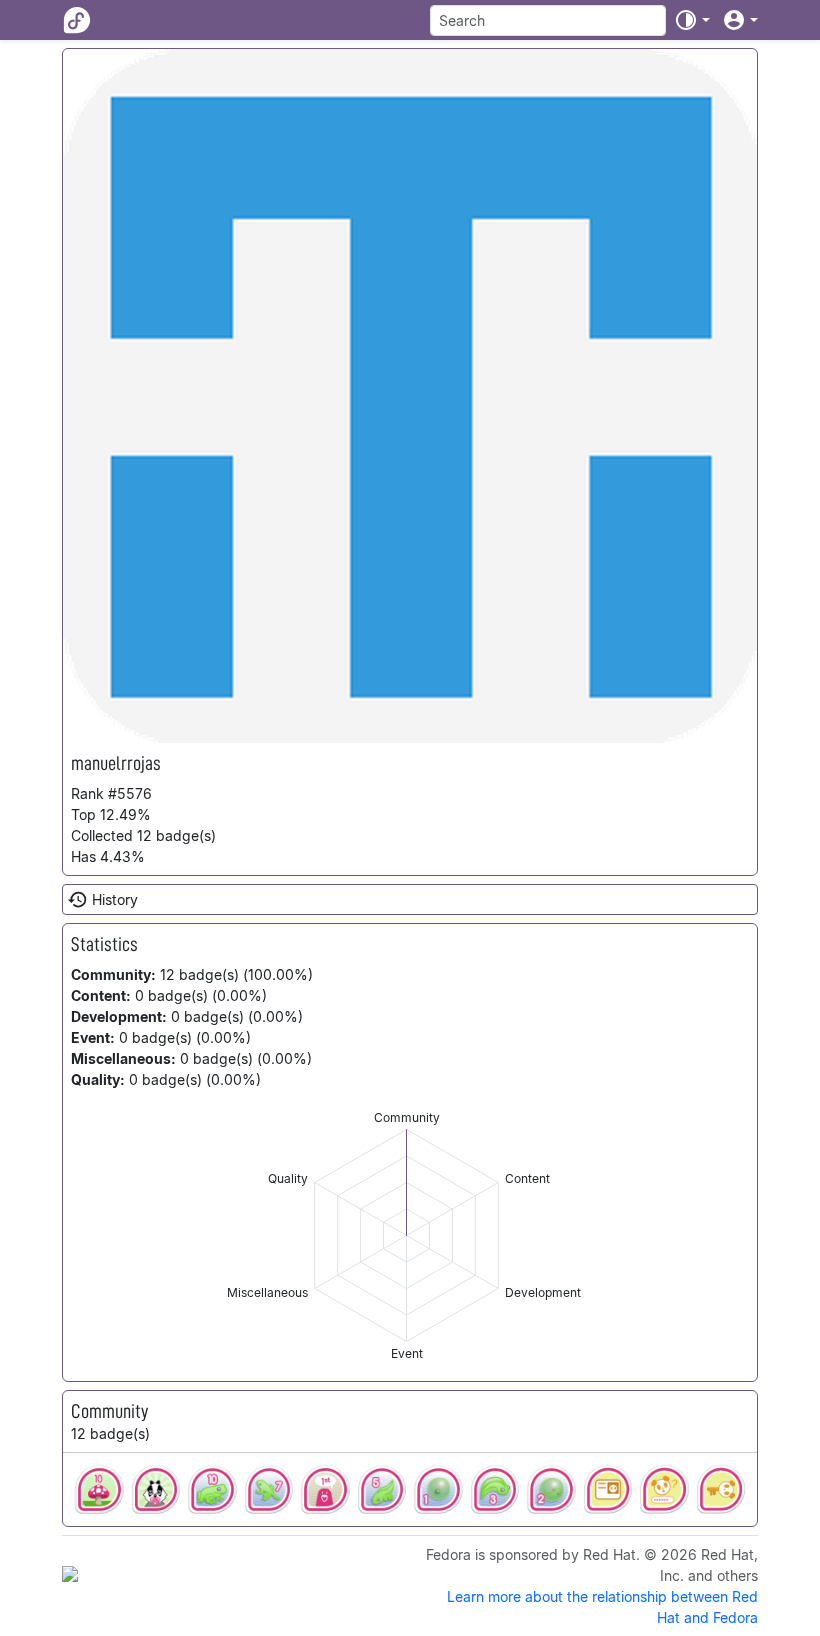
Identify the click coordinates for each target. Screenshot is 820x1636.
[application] (406, 1235)
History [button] (115, 899)
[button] (692, 20)
